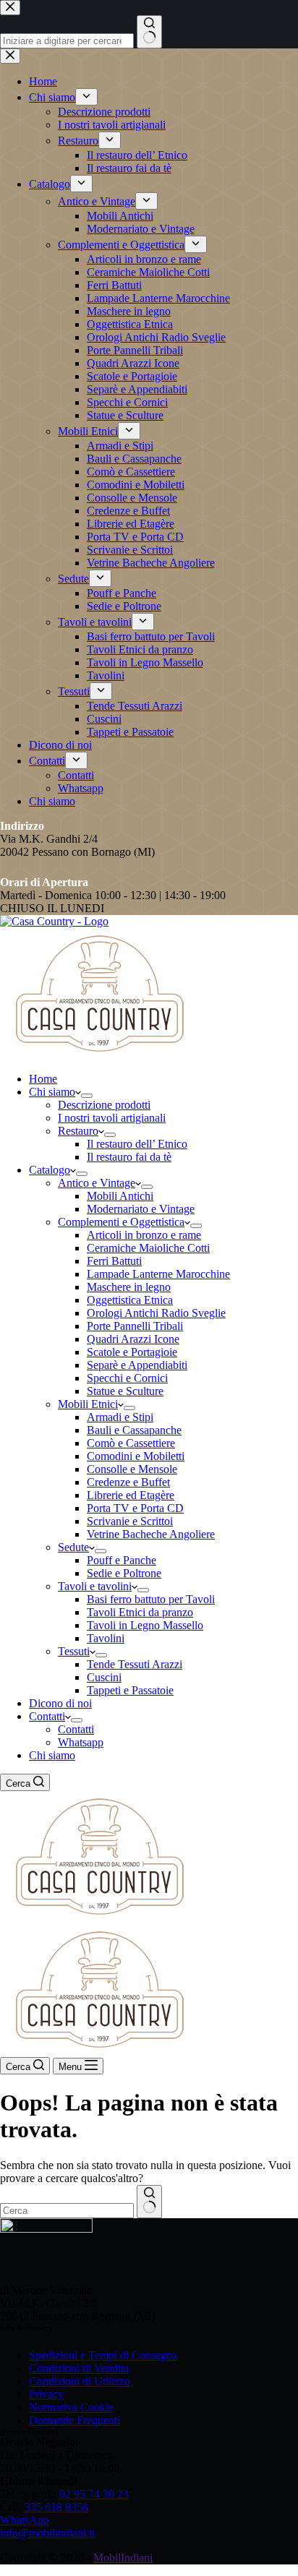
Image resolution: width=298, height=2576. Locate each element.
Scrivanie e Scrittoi (130, 1521)
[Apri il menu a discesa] (87, 1096)
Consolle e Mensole (132, 1469)
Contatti (47, 1716)
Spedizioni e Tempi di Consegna (103, 2355)
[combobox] (67, 2211)
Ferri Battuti (114, 1261)
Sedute (73, 1547)
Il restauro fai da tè (129, 1157)
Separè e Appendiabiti (137, 1365)
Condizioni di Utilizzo (80, 2381)
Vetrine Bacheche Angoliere (151, 1534)
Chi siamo (52, 1092)
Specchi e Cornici (127, 1378)
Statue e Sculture (125, 1391)
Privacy (46, 2394)
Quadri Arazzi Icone (133, 1339)
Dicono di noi (60, 1703)
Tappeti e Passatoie (130, 1690)
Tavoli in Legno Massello (145, 1625)
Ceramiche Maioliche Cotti (148, 1248)
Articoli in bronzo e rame (144, 1235)
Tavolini (106, 1638)
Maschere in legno (129, 1287)
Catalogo (50, 1170)
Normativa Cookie (71, 2407)
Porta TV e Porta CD (135, 1508)
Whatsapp (81, 1742)
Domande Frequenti (74, 2420)
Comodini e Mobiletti (136, 1456)
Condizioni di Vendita (79, 2368)
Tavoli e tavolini (95, 1586)
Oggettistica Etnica (130, 1300)
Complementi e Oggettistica (121, 1222)
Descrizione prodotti (104, 1105)
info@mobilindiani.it (47, 2533)
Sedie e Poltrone (124, 1573)
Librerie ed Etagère (131, 1495)
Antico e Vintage (97, 1183)
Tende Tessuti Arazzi (135, 1664)
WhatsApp (25, 2520)
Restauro (78, 1131)
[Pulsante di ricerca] (149, 2202)
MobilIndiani (123, 2558)
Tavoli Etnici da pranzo (140, 1612)
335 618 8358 (56, 2507)
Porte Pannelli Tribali (135, 1326)
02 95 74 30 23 (94, 2494)
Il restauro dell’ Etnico (137, 1144)
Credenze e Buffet (128, 1482)
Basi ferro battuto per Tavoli (151, 1599)
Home (43, 1079)
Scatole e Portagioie (132, 1352)
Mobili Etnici (88, 1404)
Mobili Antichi (120, 1196)
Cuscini (104, 1677)
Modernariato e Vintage (141, 1209)
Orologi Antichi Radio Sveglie (156, 1313)
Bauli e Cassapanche (134, 1430)
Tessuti (74, 1651)
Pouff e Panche (122, 1560)
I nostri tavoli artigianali (112, 1118)
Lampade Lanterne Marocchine (158, 1274)
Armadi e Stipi (120, 1417)
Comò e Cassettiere (131, 1443)
